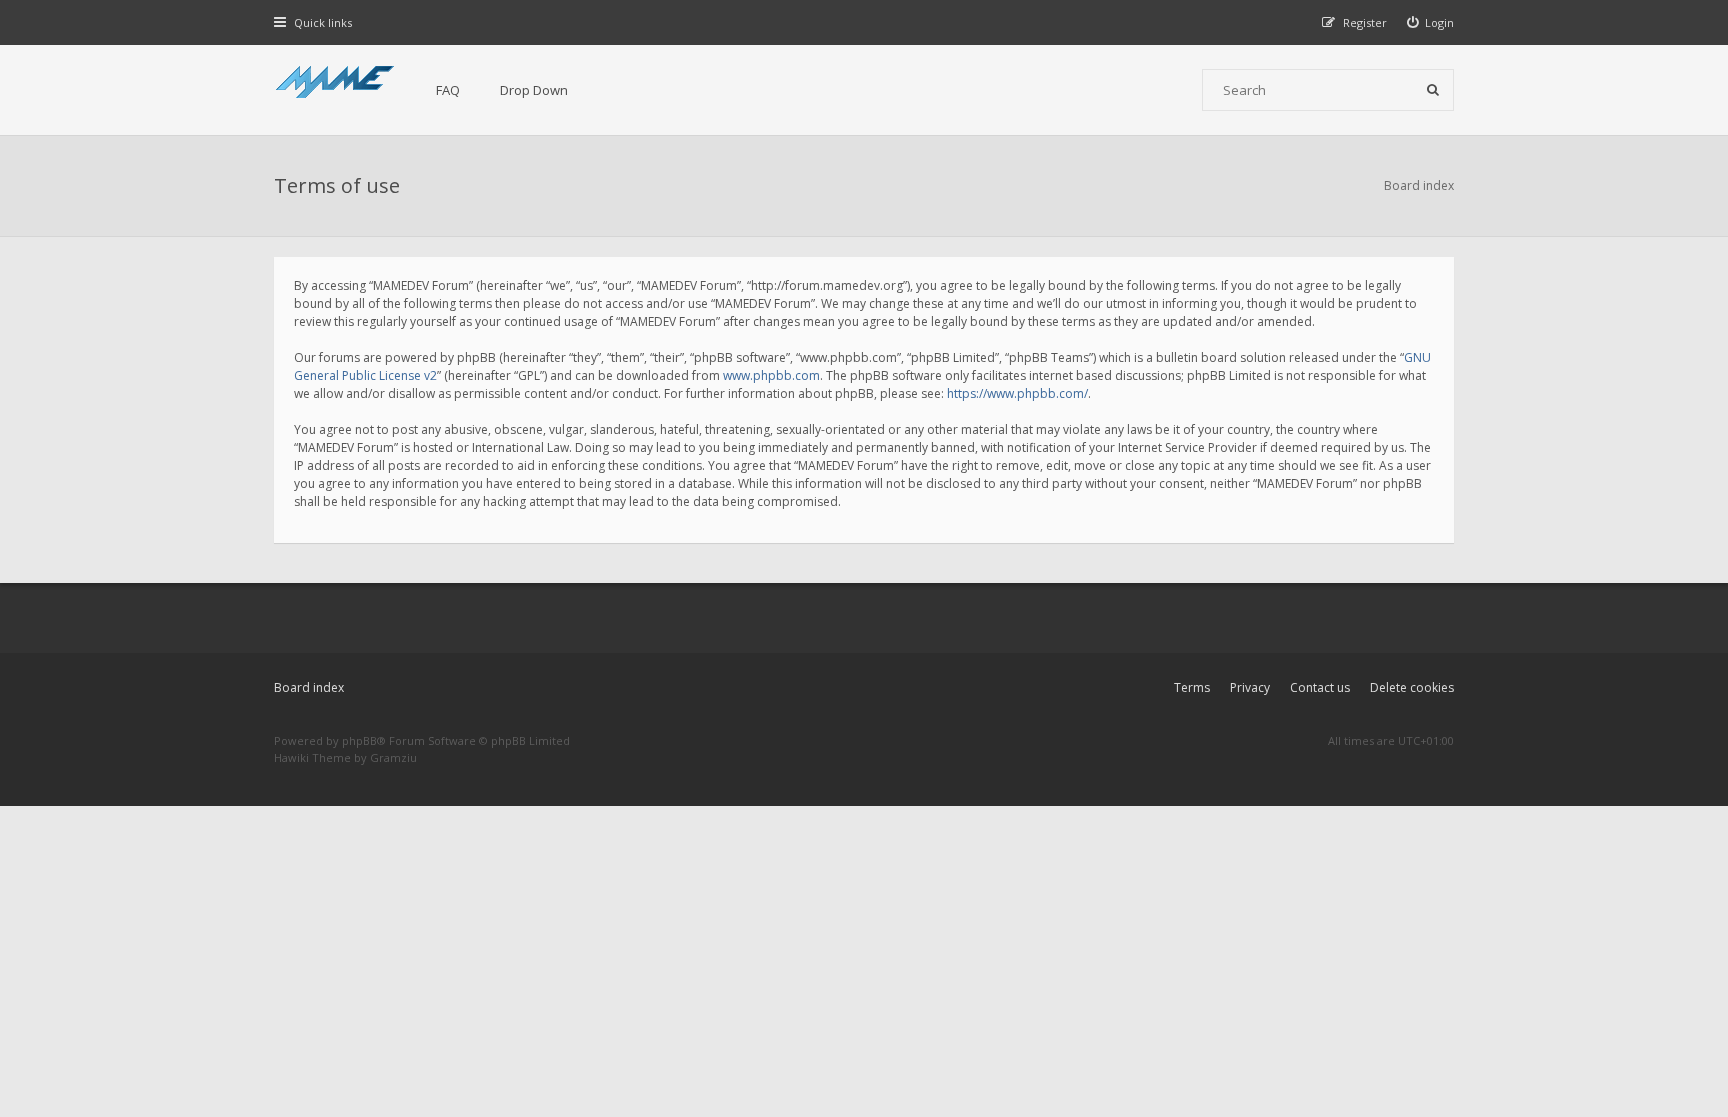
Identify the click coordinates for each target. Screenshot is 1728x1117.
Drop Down (534, 90)
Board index (309, 687)
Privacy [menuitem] (1250, 687)
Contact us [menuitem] (1320, 687)
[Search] (1433, 90)
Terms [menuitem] (1192, 687)
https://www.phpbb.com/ (1017, 393)
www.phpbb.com (771, 375)
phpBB (359, 740)
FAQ (448, 90)
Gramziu (393, 757)
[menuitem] (1431, 22)
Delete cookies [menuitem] (1412, 687)
